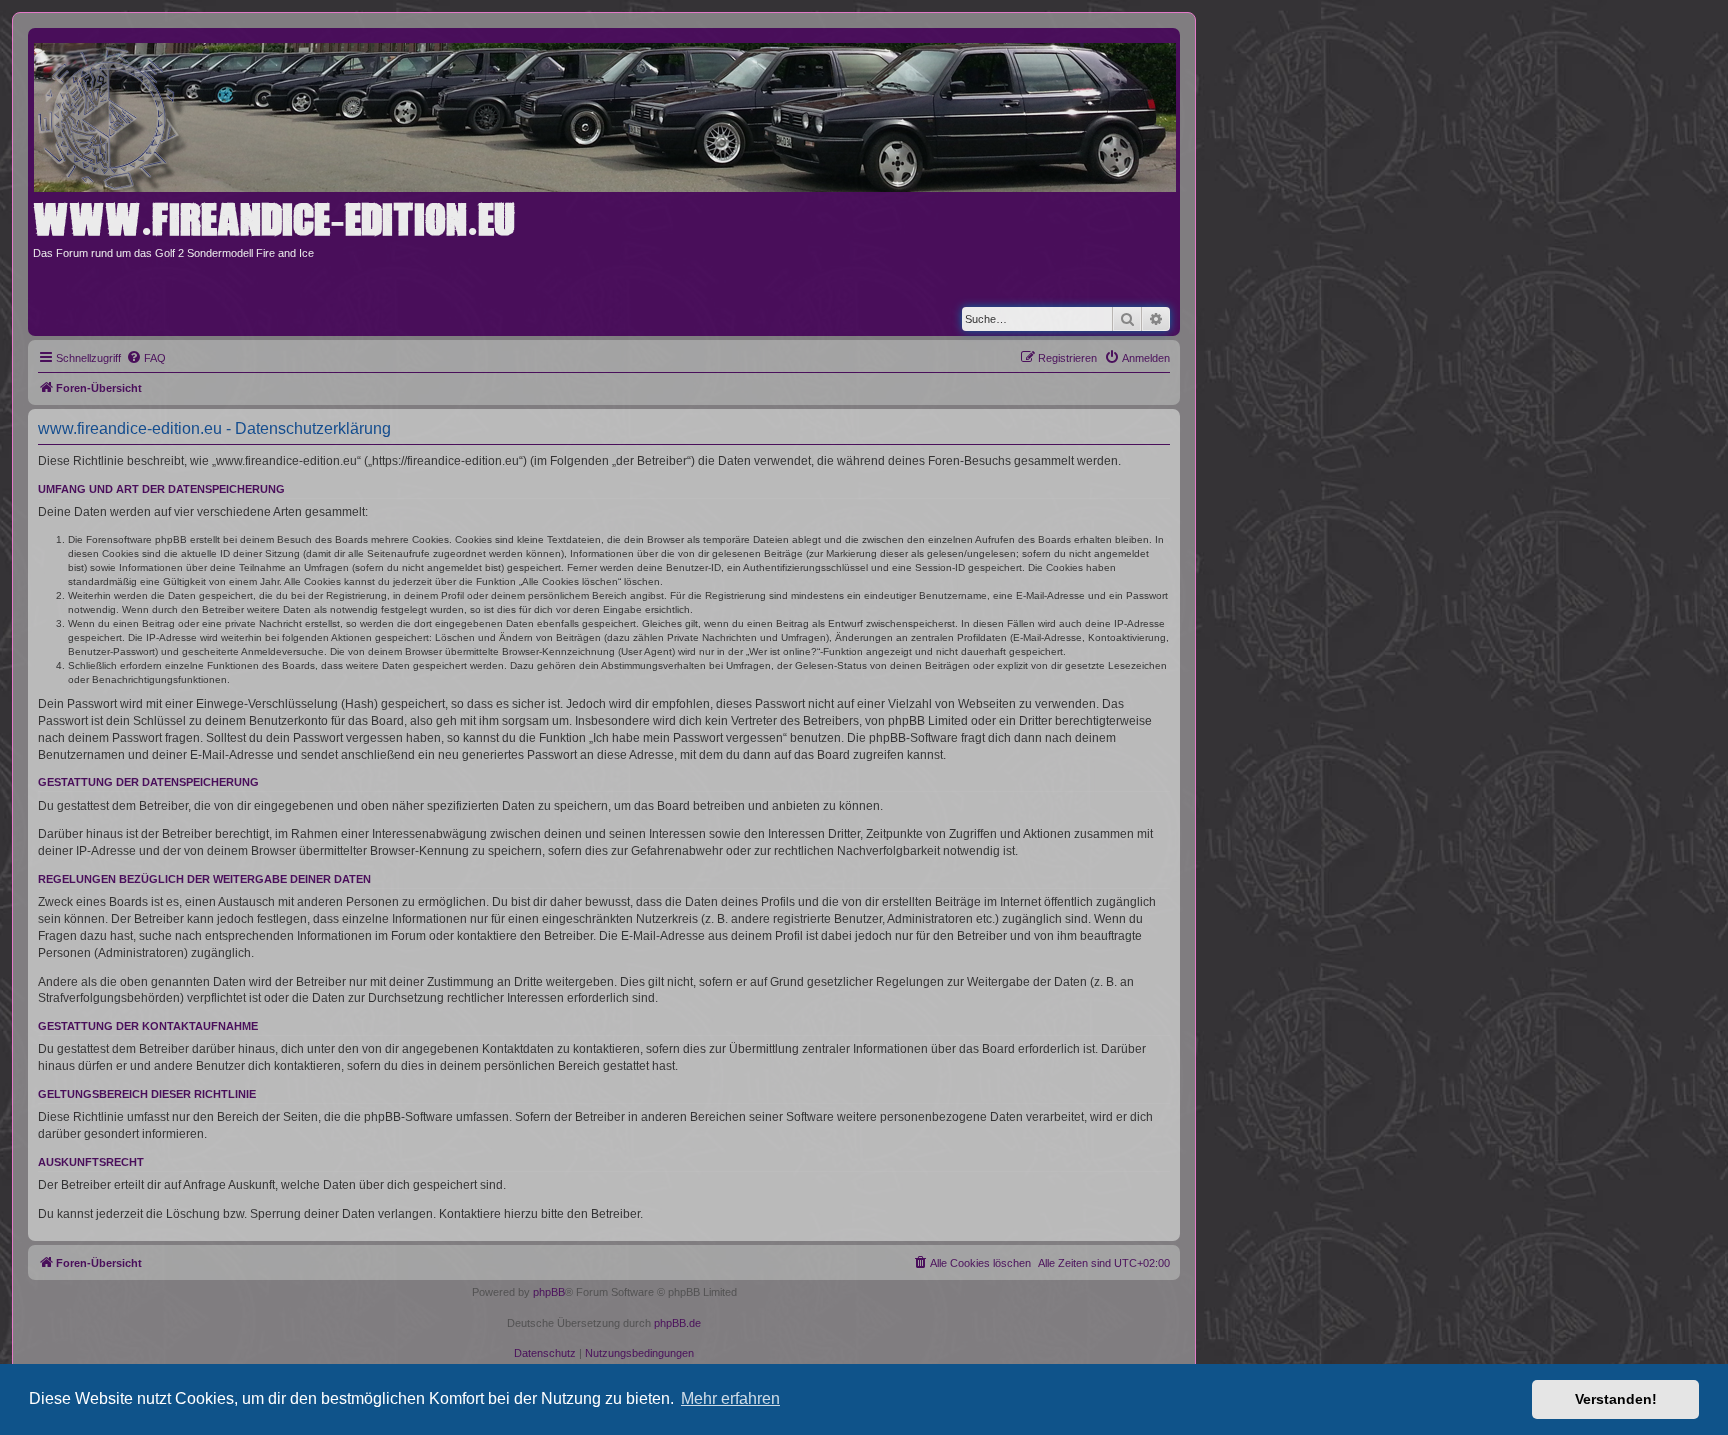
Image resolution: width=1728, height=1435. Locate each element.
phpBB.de (677, 1323)
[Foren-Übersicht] (611, 113)
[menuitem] (146, 358)
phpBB (549, 1292)
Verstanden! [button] (1616, 1399)
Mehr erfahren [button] (730, 1398)
